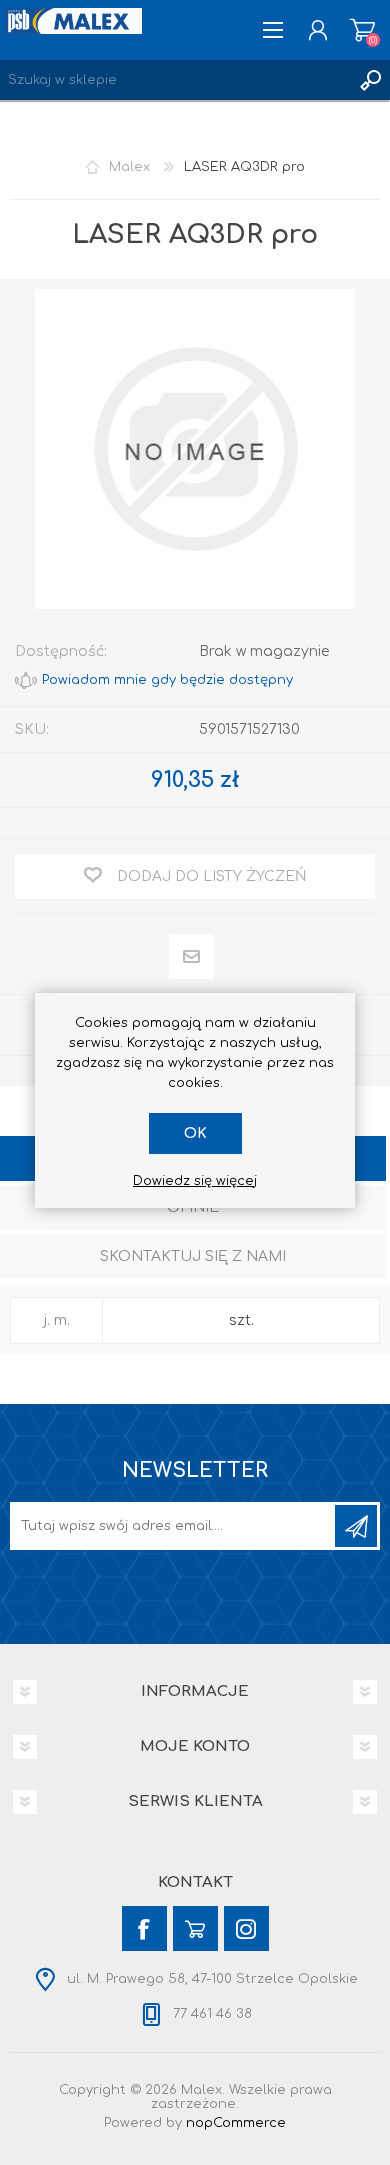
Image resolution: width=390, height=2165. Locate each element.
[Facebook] (144, 1928)
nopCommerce (236, 2123)
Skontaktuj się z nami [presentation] (193, 1256)
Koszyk (362, 30)
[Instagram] (246, 1928)
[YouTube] (195, 1928)
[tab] (193, 1209)
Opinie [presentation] (193, 1207)
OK (195, 1133)
